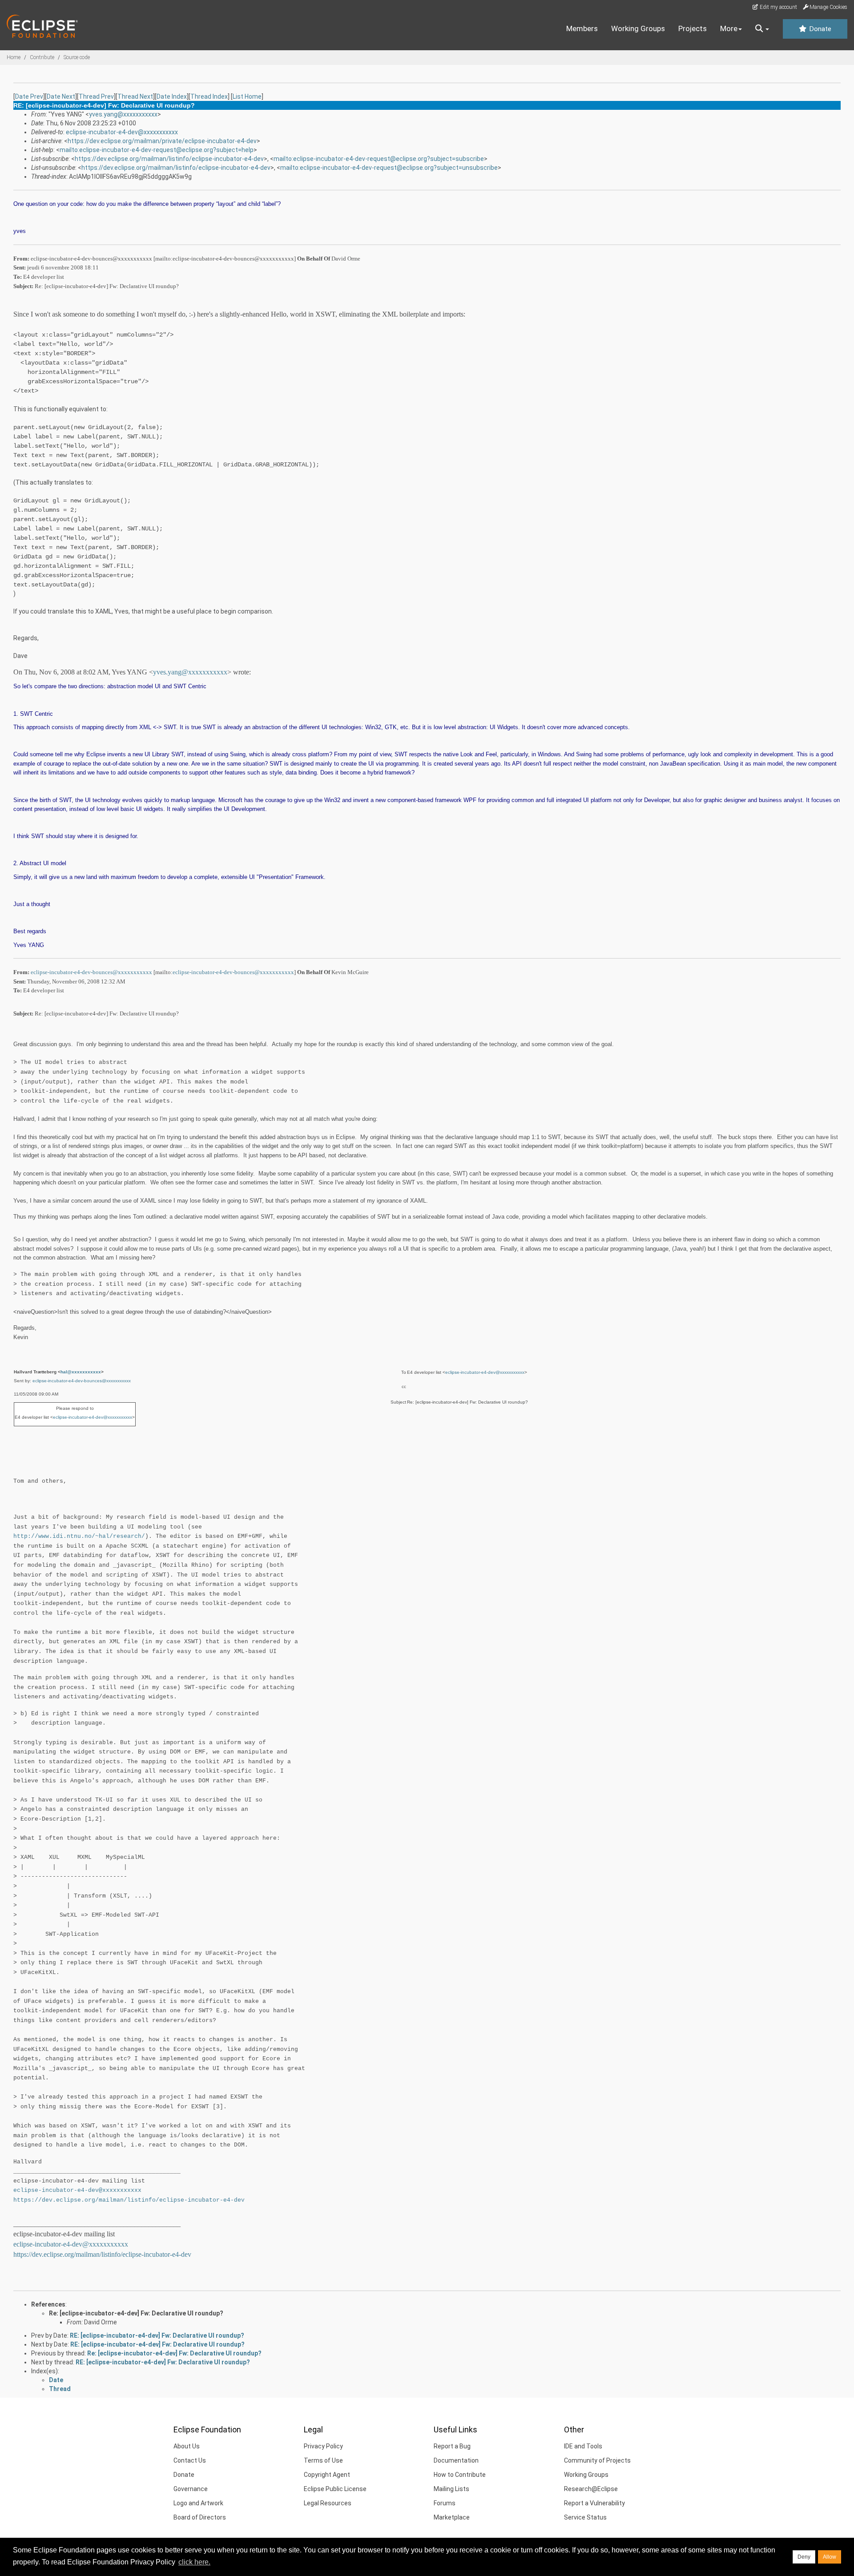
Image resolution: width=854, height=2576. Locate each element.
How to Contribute (460, 2475)
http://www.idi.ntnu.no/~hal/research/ (79, 1536)
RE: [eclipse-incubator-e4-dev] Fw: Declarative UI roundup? (157, 2335)
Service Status (585, 2517)
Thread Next (135, 96)
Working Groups (638, 28)
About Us (187, 2446)
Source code (77, 57)
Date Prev (29, 96)
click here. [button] (194, 2562)
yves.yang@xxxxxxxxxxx (123, 114)
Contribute (42, 57)
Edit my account (778, 7)
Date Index (172, 96)
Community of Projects (597, 2460)
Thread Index (209, 96)
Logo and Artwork (198, 2503)
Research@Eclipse (591, 2489)
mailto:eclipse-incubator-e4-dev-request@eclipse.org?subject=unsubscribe (389, 168)
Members (582, 28)
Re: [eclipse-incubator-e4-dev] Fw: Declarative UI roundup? (136, 2313)
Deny (804, 2557)
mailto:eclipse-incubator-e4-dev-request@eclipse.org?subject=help (157, 150)
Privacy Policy (323, 2446)
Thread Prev (96, 96)
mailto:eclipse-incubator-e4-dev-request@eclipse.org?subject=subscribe (379, 159)
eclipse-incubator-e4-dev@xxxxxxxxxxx (122, 132)
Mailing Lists (451, 2489)
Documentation (456, 2460)
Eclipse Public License (335, 2489)
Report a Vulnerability (594, 2503)
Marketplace (452, 2517)
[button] (762, 29)
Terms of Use (323, 2460)
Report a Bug (452, 2446)
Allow (830, 2557)
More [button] (729, 28)
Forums (445, 2503)
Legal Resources (328, 2503)
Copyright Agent (327, 2475)
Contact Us (190, 2460)
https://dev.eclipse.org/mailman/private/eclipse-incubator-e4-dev (162, 141)
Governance (191, 2489)
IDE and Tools (583, 2446)
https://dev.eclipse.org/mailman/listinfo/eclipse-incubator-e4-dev (169, 159)
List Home (247, 96)
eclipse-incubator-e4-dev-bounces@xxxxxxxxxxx (91, 972)
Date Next (61, 96)
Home (14, 57)
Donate (819, 29)
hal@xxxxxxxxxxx (81, 1372)
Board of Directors (200, 2517)
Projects (693, 28)
